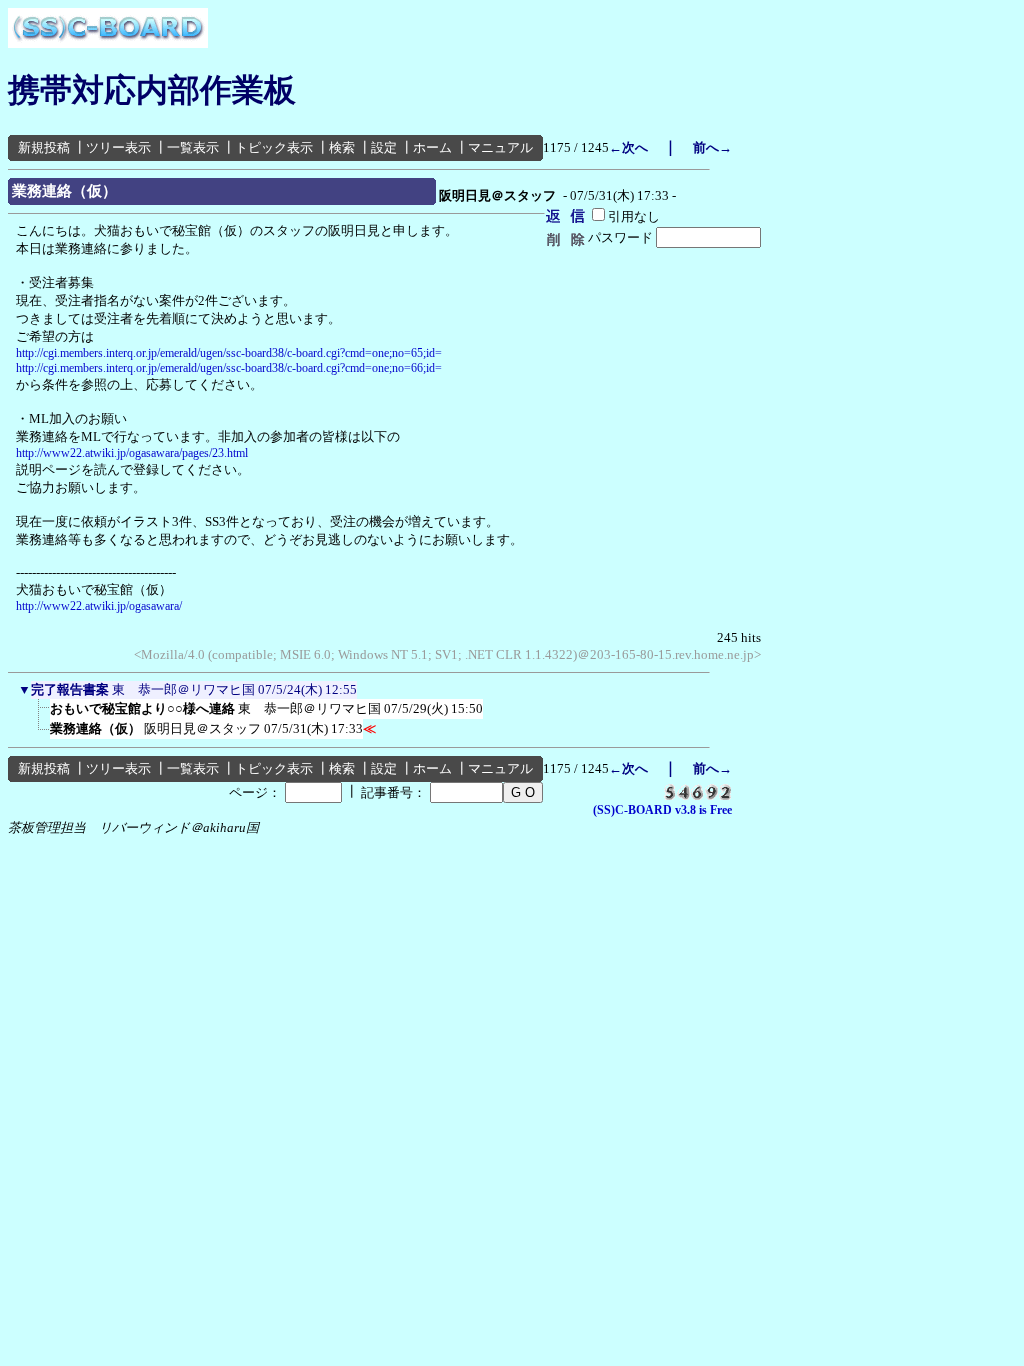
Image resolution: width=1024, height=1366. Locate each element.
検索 (342, 147)
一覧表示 (193, 147)
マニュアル (500, 147)
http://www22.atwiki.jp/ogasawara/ (99, 606)
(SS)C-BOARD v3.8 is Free (662, 810)
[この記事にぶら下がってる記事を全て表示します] (40, 715)
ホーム (432, 147)
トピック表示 (274, 147)
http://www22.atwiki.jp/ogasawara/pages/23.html (132, 453)
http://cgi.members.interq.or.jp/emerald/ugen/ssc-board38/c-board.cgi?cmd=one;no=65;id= (229, 353)
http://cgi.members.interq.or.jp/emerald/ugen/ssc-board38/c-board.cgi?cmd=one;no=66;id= (229, 368)
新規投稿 (44, 147)
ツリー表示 (118, 147)
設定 (384, 147)
